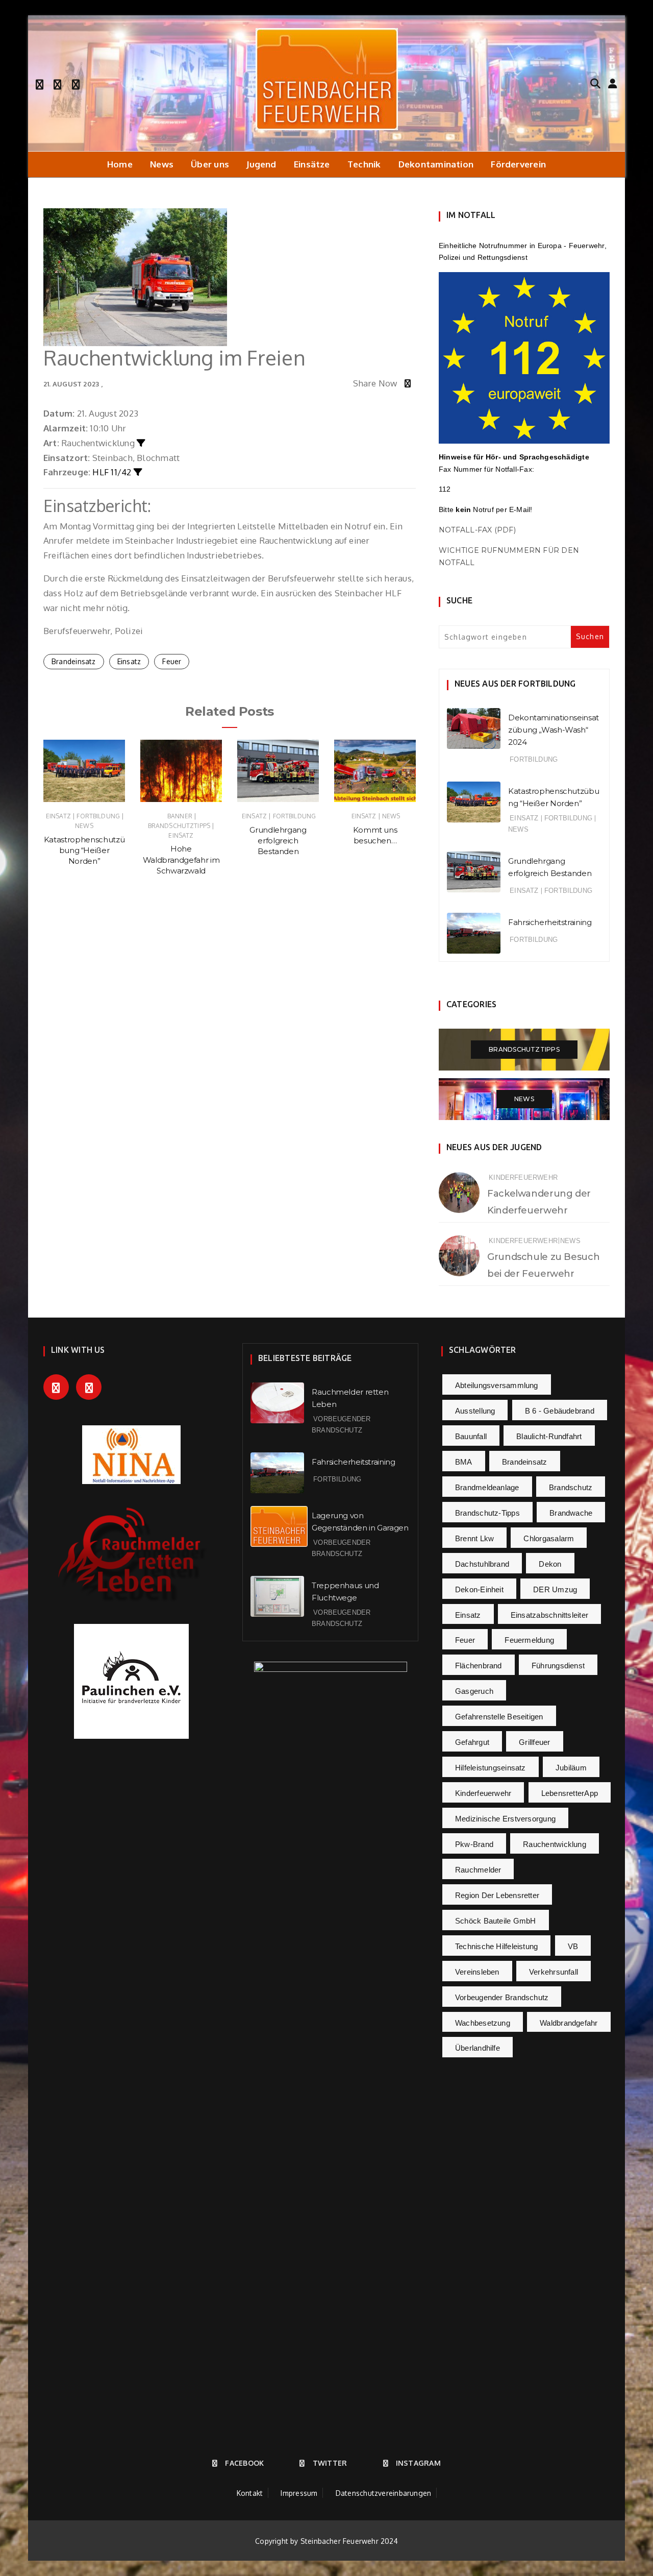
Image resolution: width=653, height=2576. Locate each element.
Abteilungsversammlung (497, 1385)
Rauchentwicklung (555, 1844)
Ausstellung (475, 1411)
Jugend (261, 164)
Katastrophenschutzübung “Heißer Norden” (84, 850)
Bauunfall (471, 1436)
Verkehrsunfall (554, 1972)
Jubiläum (571, 1768)
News (162, 164)
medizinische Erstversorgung (505, 1819)
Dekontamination (436, 164)
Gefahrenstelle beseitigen (499, 1717)
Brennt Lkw (474, 1538)
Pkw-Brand (474, 1844)
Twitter (330, 2463)
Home (120, 164)
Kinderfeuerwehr (523, 1177)
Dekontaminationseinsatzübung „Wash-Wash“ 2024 (554, 730)
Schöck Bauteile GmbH (496, 1921)
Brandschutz (571, 1487)
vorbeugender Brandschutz (502, 1997)
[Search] (595, 83)
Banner (180, 816)
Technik (364, 164)
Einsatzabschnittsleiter (549, 1615)
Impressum (299, 2493)
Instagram (418, 2463)
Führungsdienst (558, 1666)
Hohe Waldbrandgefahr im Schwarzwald (181, 860)
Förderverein (518, 164)
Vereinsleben (477, 1972)
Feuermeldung (529, 1640)
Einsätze (312, 164)
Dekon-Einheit (479, 1589)
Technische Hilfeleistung (496, 1946)
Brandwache (571, 1513)
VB (573, 1946)
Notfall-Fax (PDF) (477, 530)
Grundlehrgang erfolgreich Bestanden (278, 841)
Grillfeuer (534, 1742)
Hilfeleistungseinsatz (491, 1768)
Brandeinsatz (74, 661)
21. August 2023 (71, 384)
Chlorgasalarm (549, 1538)
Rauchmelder (478, 1870)
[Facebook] (40, 83)
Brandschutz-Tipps (487, 1513)
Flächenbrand (479, 1666)
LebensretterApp (570, 1793)
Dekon (550, 1564)
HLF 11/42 (112, 472)
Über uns (210, 164)
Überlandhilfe (478, 2048)
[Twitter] (57, 83)
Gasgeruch (474, 1691)
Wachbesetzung (483, 2023)
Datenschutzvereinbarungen (384, 2493)
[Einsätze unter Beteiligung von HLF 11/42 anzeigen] (138, 472)
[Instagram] (76, 83)
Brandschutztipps (179, 826)
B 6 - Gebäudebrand (560, 1411)
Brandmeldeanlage (487, 1487)
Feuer (172, 661)
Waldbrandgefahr (569, 2023)
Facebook (244, 2463)
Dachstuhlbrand (482, 1564)
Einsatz (129, 661)
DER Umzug (555, 1589)
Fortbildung (98, 816)
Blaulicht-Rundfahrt (549, 1436)
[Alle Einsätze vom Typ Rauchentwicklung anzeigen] (141, 443)
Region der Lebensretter (497, 1895)
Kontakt (250, 2493)
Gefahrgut (472, 1742)
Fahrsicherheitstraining (550, 922)
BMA (464, 1462)
